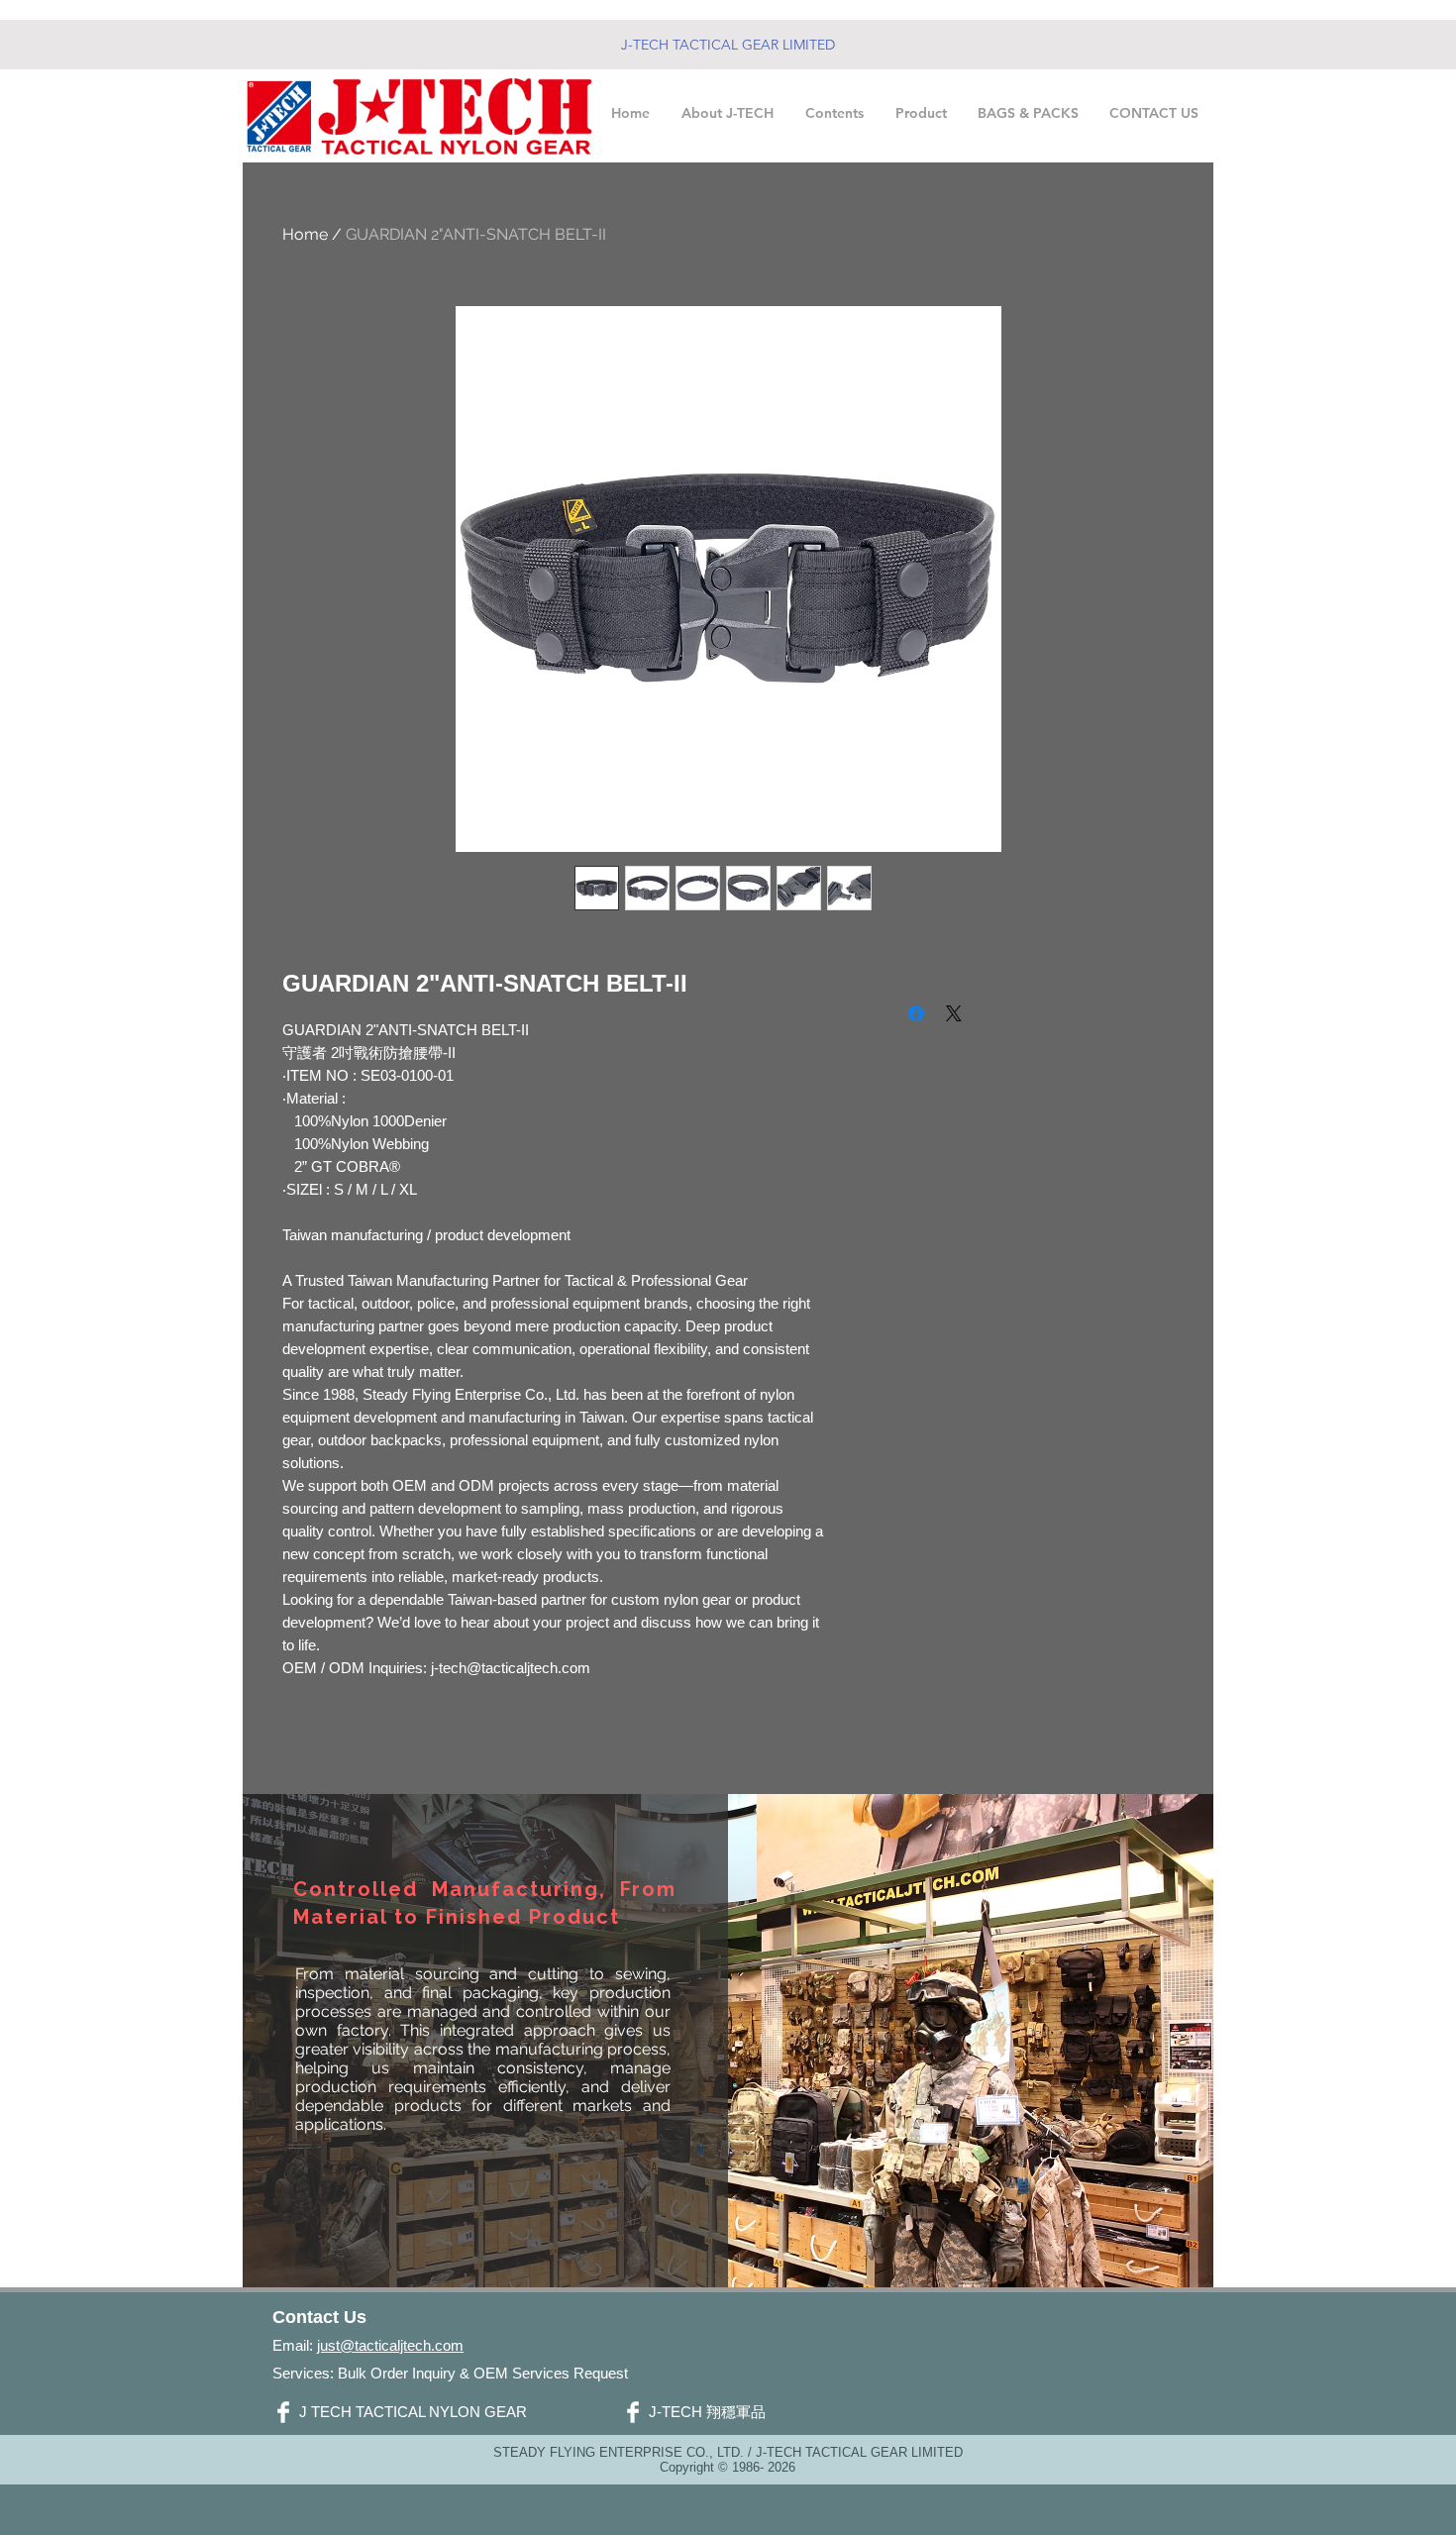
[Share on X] (954, 1013)
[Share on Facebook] (916, 1013)
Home (305, 234)
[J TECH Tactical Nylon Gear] (283, 2412)
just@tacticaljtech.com (390, 2345)
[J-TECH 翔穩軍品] (633, 2412)
